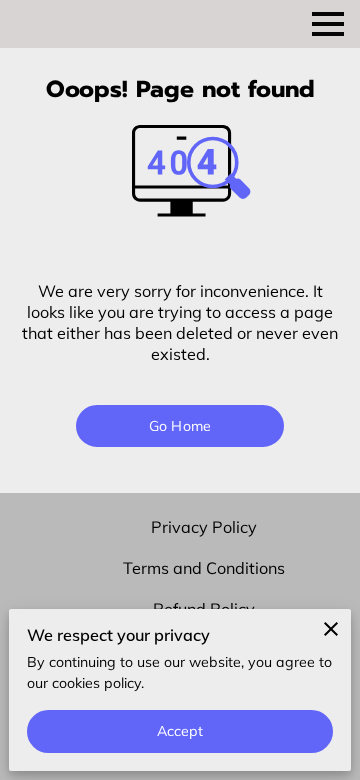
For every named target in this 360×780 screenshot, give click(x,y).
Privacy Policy (204, 527)
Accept (180, 731)
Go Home (180, 426)
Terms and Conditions (204, 568)
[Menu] (328, 24)
